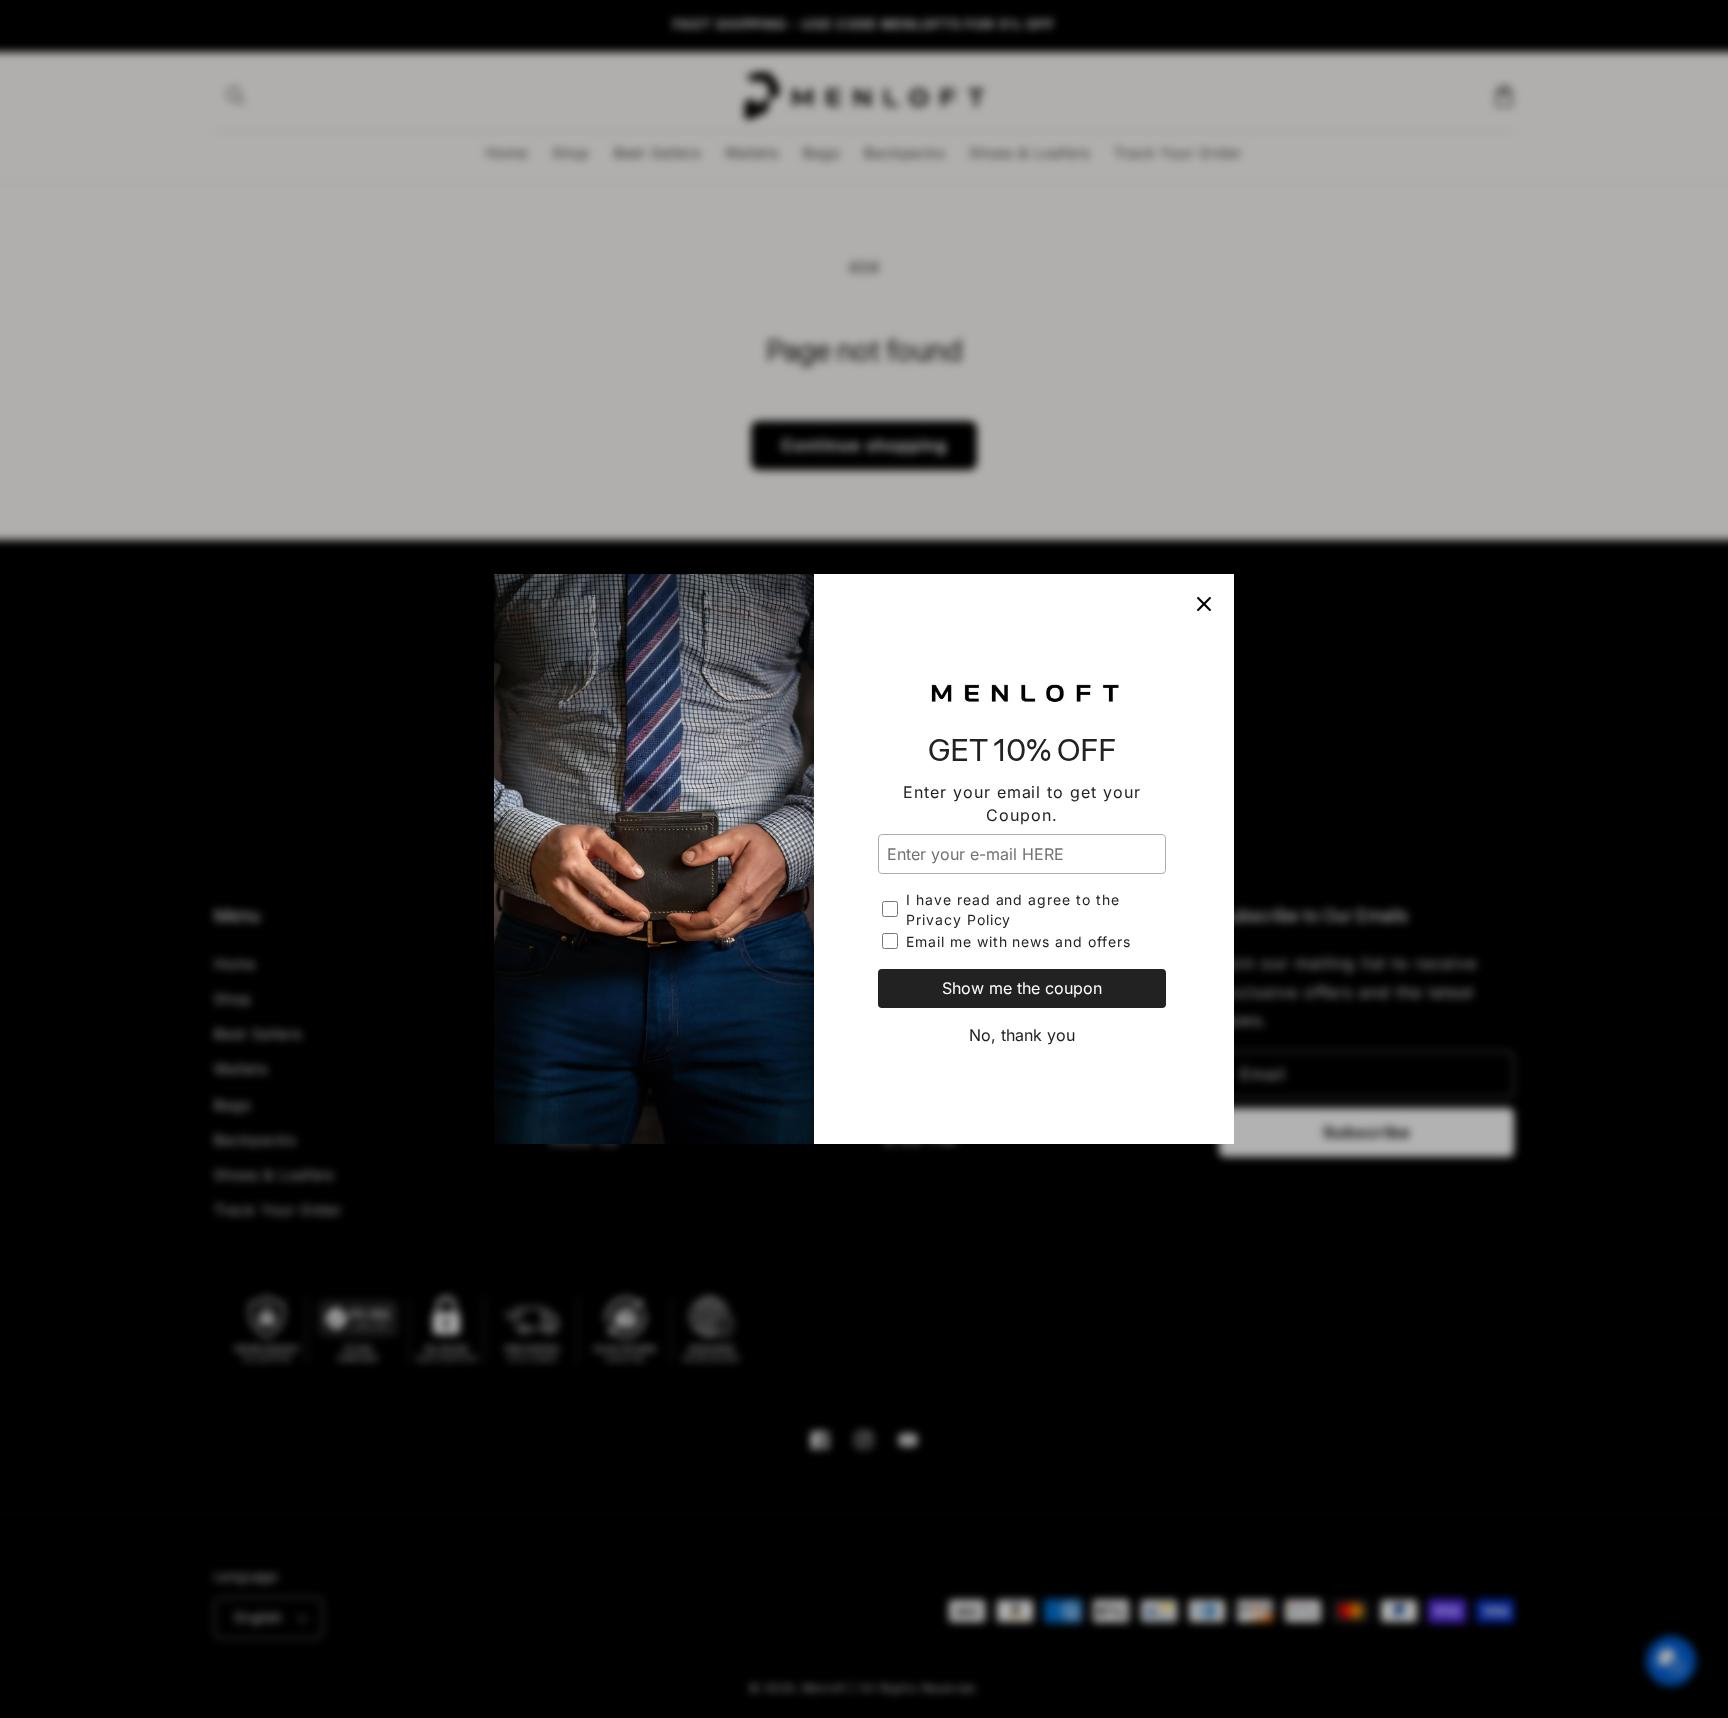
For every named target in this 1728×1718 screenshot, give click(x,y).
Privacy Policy (958, 919)
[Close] (1204, 604)
